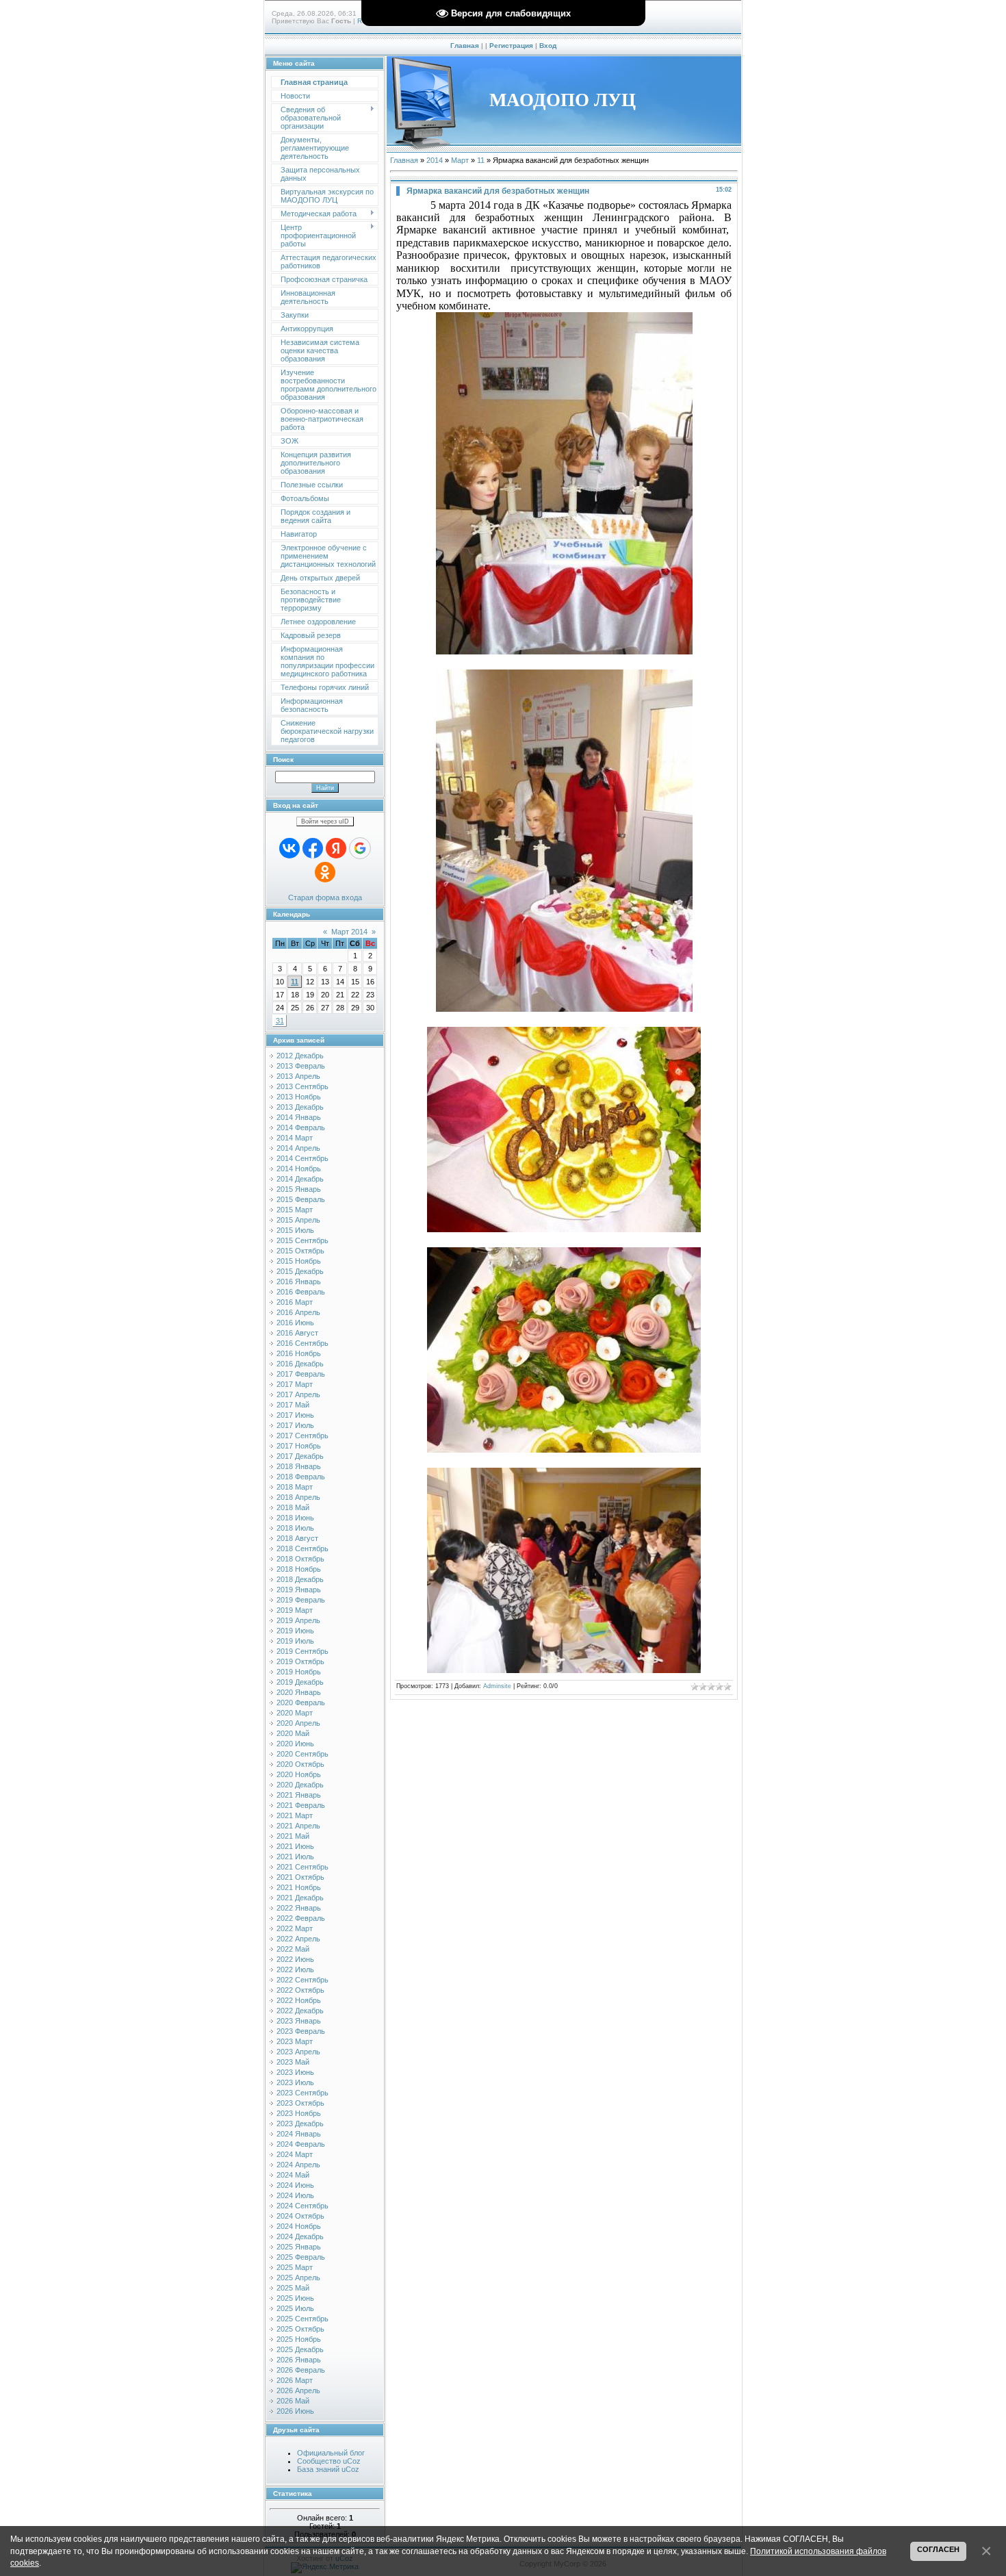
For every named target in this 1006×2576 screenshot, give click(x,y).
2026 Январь (299, 2360)
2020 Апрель (298, 1723)
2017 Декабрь (300, 1456)
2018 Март (295, 1487)
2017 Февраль (301, 1374)
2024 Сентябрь (302, 2206)
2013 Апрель (298, 1076)
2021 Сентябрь (302, 1867)
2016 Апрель (298, 1312)
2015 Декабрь (300, 1271)
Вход (548, 46)
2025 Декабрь (300, 2349)
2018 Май (293, 1507)
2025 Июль (295, 2308)
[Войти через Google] (360, 848)
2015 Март (295, 1210)
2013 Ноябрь (299, 1097)
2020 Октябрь (300, 1764)
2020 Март (295, 1713)
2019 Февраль (301, 1600)
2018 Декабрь (300, 1579)
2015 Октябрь (300, 1251)
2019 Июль (295, 1641)
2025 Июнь (295, 2298)
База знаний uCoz (328, 2469)
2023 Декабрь (300, 2124)
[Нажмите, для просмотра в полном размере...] (564, 651)
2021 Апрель (298, 1826)
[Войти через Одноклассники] (325, 872)
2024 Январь (299, 2134)
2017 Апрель (298, 1394)
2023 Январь (299, 2021)
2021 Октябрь (300, 1877)
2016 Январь (299, 1281)
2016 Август (297, 1333)
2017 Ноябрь (299, 1446)
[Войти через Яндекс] (336, 848)
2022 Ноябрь (299, 2000)
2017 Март (295, 1384)
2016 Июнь (295, 1323)
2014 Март (295, 1138)
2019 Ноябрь (299, 1672)
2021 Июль (295, 1857)
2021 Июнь (295, 1846)
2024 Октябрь (300, 2216)
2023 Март (295, 2041)
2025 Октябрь (300, 2329)
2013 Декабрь (300, 1107)
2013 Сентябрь (302, 1086)
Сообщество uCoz (329, 2461)
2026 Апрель (298, 2390)
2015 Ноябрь (299, 1261)
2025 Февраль (301, 2257)
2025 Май (293, 2288)
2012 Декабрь (300, 1056)
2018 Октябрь (300, 1559)
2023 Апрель (298, 2052)
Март (460, 160)
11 (295, 982)
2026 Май (293, 2401)
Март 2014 (349, 932)
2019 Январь (299, 1590)
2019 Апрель (298, 1620)
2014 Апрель (298, 1148)
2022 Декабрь (300, 2011)
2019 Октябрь (300, 1661)
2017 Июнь (295, 1415)
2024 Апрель (298, 2165)
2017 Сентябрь (302, 1436)
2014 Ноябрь (299, 1169)
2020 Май (293, 1733)
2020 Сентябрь (302, 1754)
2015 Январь (299, 1189)
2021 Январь (299, 1795)
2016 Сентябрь (302, 1343)
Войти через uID (325, 821)
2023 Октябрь (300, 2103)
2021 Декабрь (300, 1898)
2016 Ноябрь (299, 1353)
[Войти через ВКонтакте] (289, 848)
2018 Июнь (295, 1518)
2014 (435, 160)
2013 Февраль (301, 1066)
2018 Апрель (298, 1497)
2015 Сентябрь (302, 1240)
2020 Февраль (301, 1703)
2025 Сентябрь (302, 2319)
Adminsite (497, 1686)
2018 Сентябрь (302, 1548)
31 (280, 1021)
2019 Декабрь (300, 1682)
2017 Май (293, 1405)
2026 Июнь (295, 2411)
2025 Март (295, 2267)
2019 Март (295, 1610)
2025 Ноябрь (299, 2339)
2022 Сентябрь (302, 1980)
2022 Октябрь (300, 1990)
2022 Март (295, 1928)
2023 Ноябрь (299, 2113)
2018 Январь (299, 1466)
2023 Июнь (295, 2072)
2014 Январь (299, 1117)
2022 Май (293, 1949)
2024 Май (293, 2175)
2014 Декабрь (300, 1179)
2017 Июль (295, 1425)
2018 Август (297, 1538)
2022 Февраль (301, 1918)
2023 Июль (295, 2082)
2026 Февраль (301, 2370)
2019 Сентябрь (302, 1651)
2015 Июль (295, 1230)
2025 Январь (299, 2247)
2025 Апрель (298, 2278)
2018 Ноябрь (299, 1569)
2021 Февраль (301, 1805)
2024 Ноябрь (299, 2226)
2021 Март (295, 1815)
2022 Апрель (298, 1939)
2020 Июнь (295, 1744)
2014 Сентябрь (302, 1158)
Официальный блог (331, 2453)
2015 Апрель (298, 1220)
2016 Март (295, 1302)
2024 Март (295, 2154)
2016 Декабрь (300, 1364)
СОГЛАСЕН (938, 2549)
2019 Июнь (295, 1631)
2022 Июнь (295, 1959)
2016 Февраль (301, 1292)
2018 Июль (295, 1528)
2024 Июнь (295, 2185)
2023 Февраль (301, 2031)
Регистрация (511, 46)
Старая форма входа (325, 897)
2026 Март (295, 2380)
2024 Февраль (301, 2144)
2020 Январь (299, 1692)
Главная (465, 46)
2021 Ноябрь (299, 1887)
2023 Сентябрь (302, 2093)
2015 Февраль (301, 1199)
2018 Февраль (301, 1477)
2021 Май (293, 1836)
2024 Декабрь (300, 2236)
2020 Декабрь (300, 1785)
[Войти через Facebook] (313, 848)
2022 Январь (299, 1908)
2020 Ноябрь (299, 1774)
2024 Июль (295, 2195)
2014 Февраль (301, 1127)
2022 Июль (295, 1969)
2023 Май (293, 2062)
